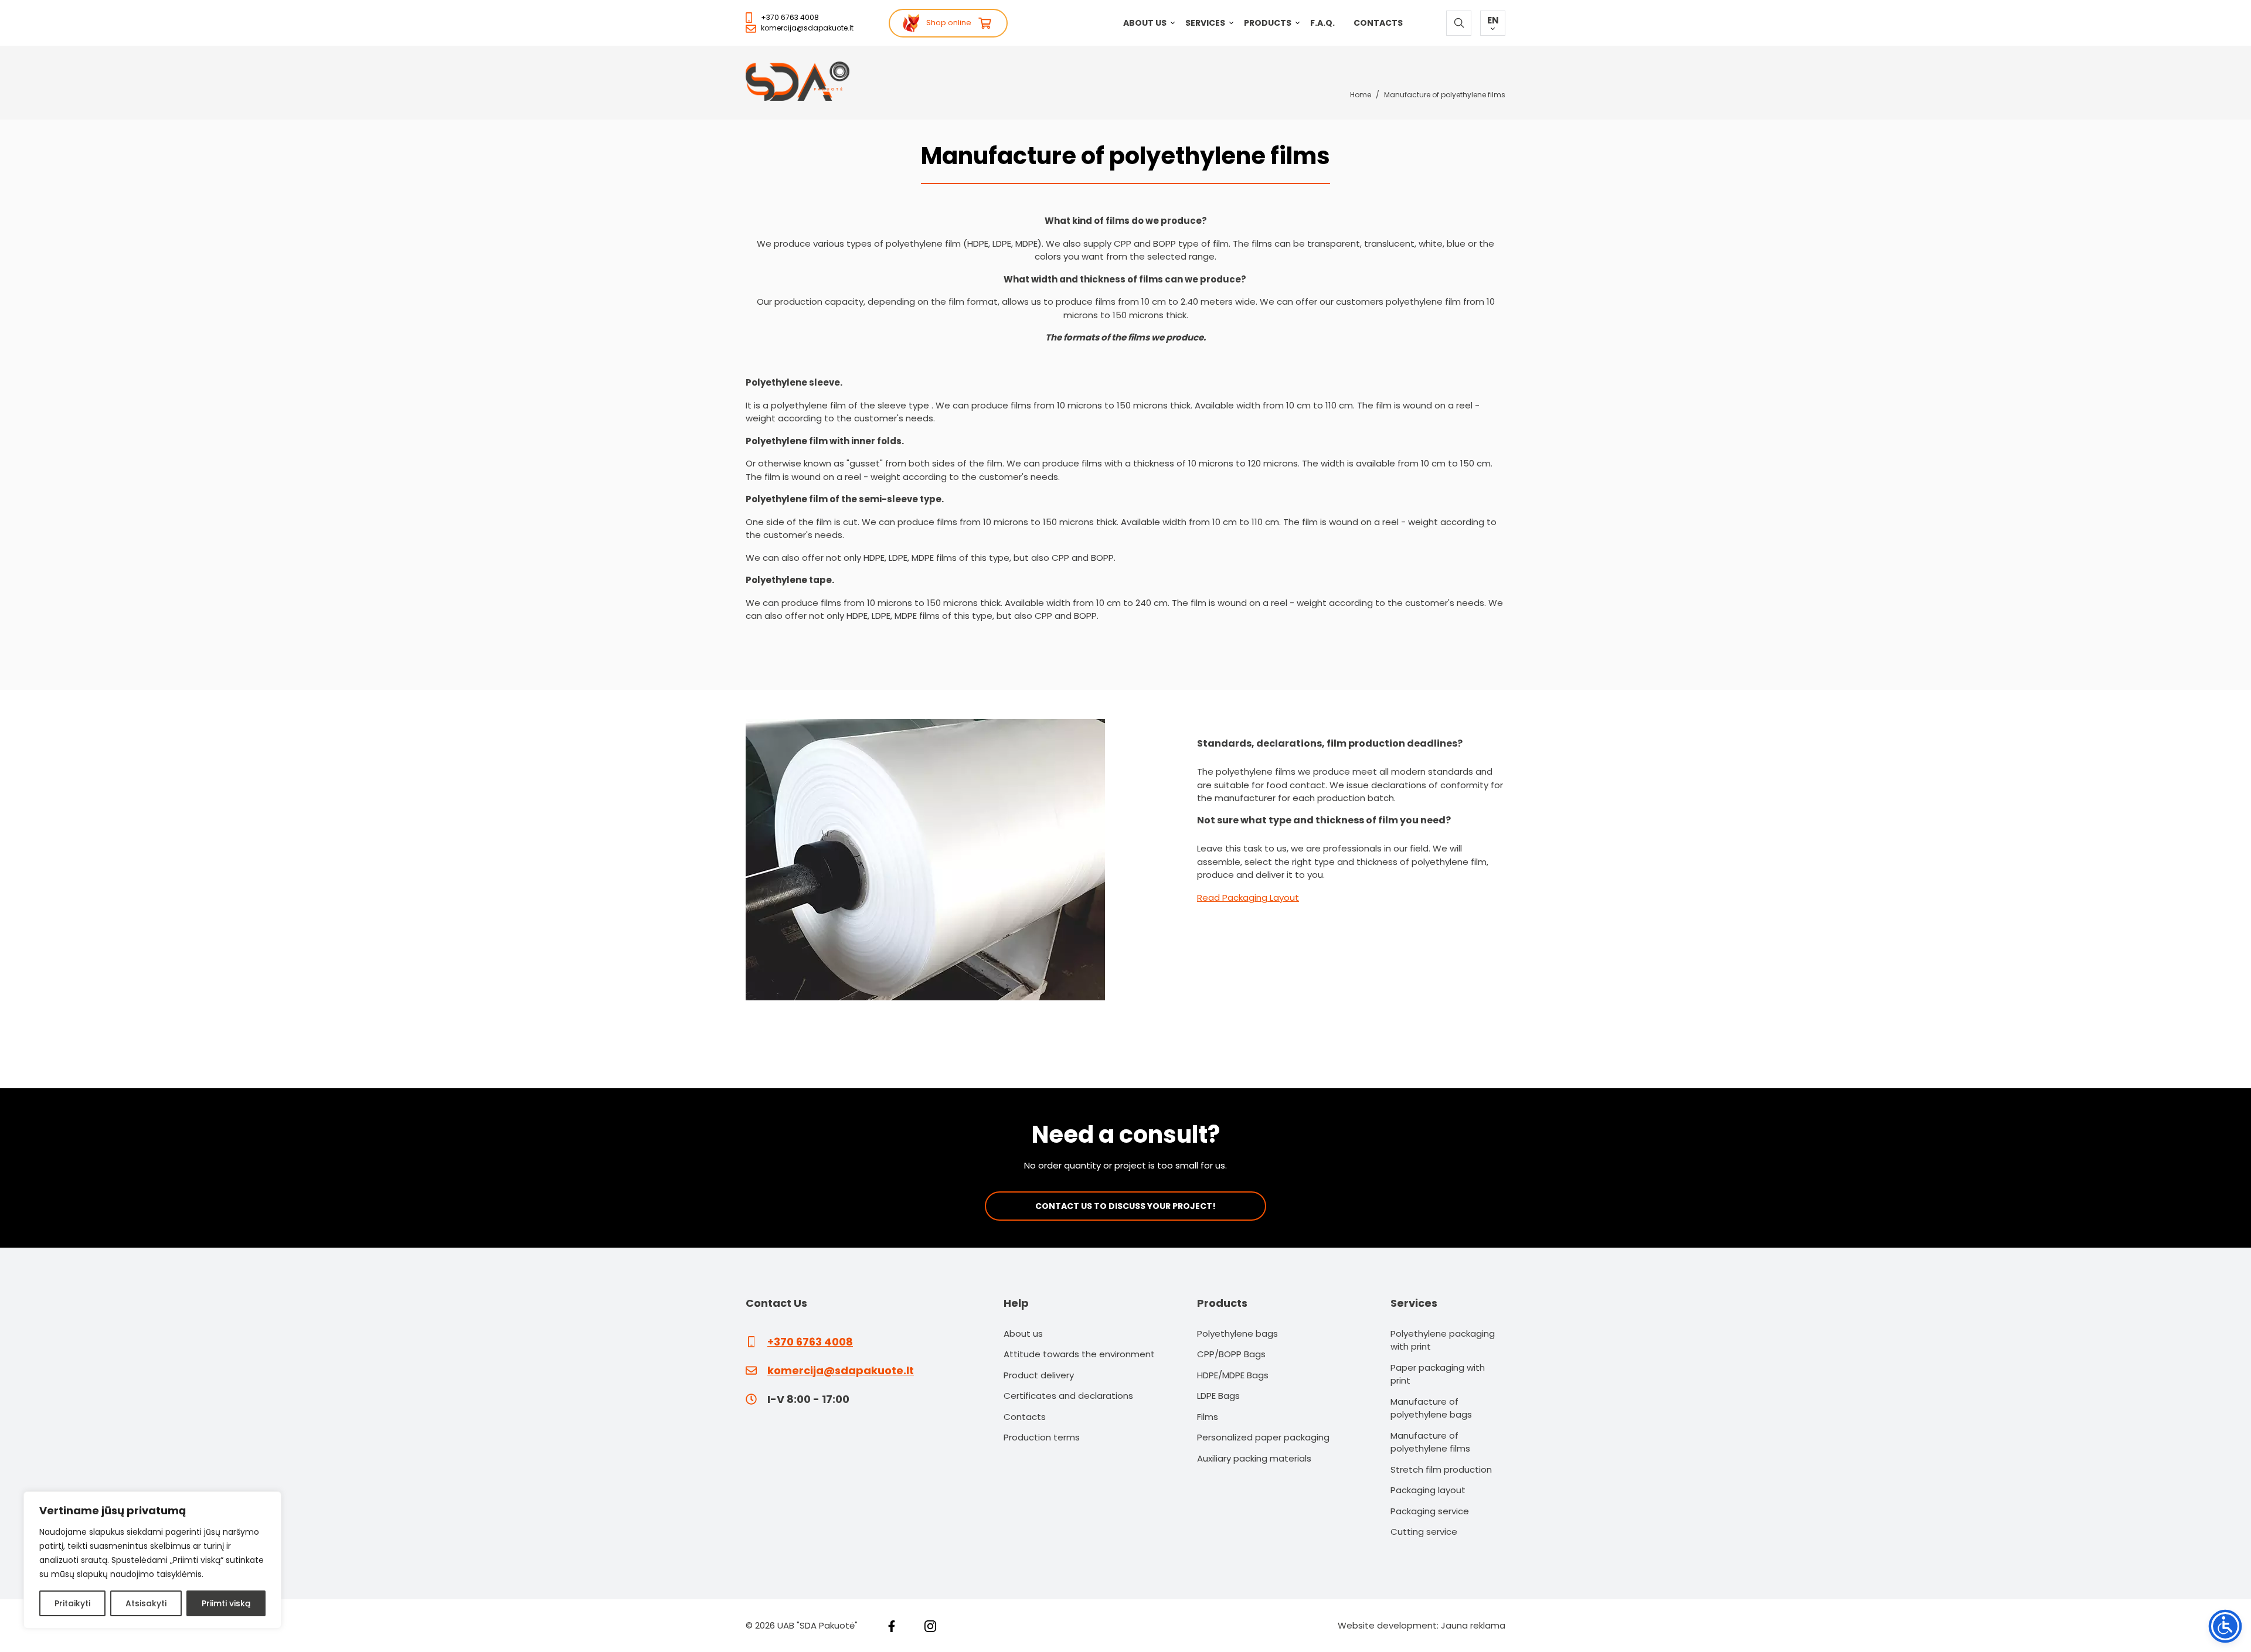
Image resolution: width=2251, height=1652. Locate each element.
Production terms (1042, 1437)
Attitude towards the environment (1079, 1354)
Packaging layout (1428, 1490)
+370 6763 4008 (790, 17)
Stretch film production (1441, 1469)
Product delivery (1039, 1375)
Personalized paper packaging (1263, 1437)
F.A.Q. (1322, 23)
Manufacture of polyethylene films (1430, 1442)
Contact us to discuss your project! (1125, 1206)
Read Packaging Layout (1248, 897)
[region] (152, 1560)
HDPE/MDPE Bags (1233, 1375)
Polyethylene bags (1237, 1333)
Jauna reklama (1473, 1625)
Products (1268, 23)
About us (1145, 23)
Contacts (1378, 23)
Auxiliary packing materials (1254, 1458)
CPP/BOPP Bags (1231, 1354)
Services (1205, 23)
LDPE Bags (1218, 1396)
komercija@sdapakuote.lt (807, 28)
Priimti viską (226, 1603)
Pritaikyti (72, 1603)
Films (1208, 1417)
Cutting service (1424, 1532)
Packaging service (1430, 1511)
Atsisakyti (146, 1603)
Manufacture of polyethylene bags (1431, 1408)
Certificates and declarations (1068, 1396)
